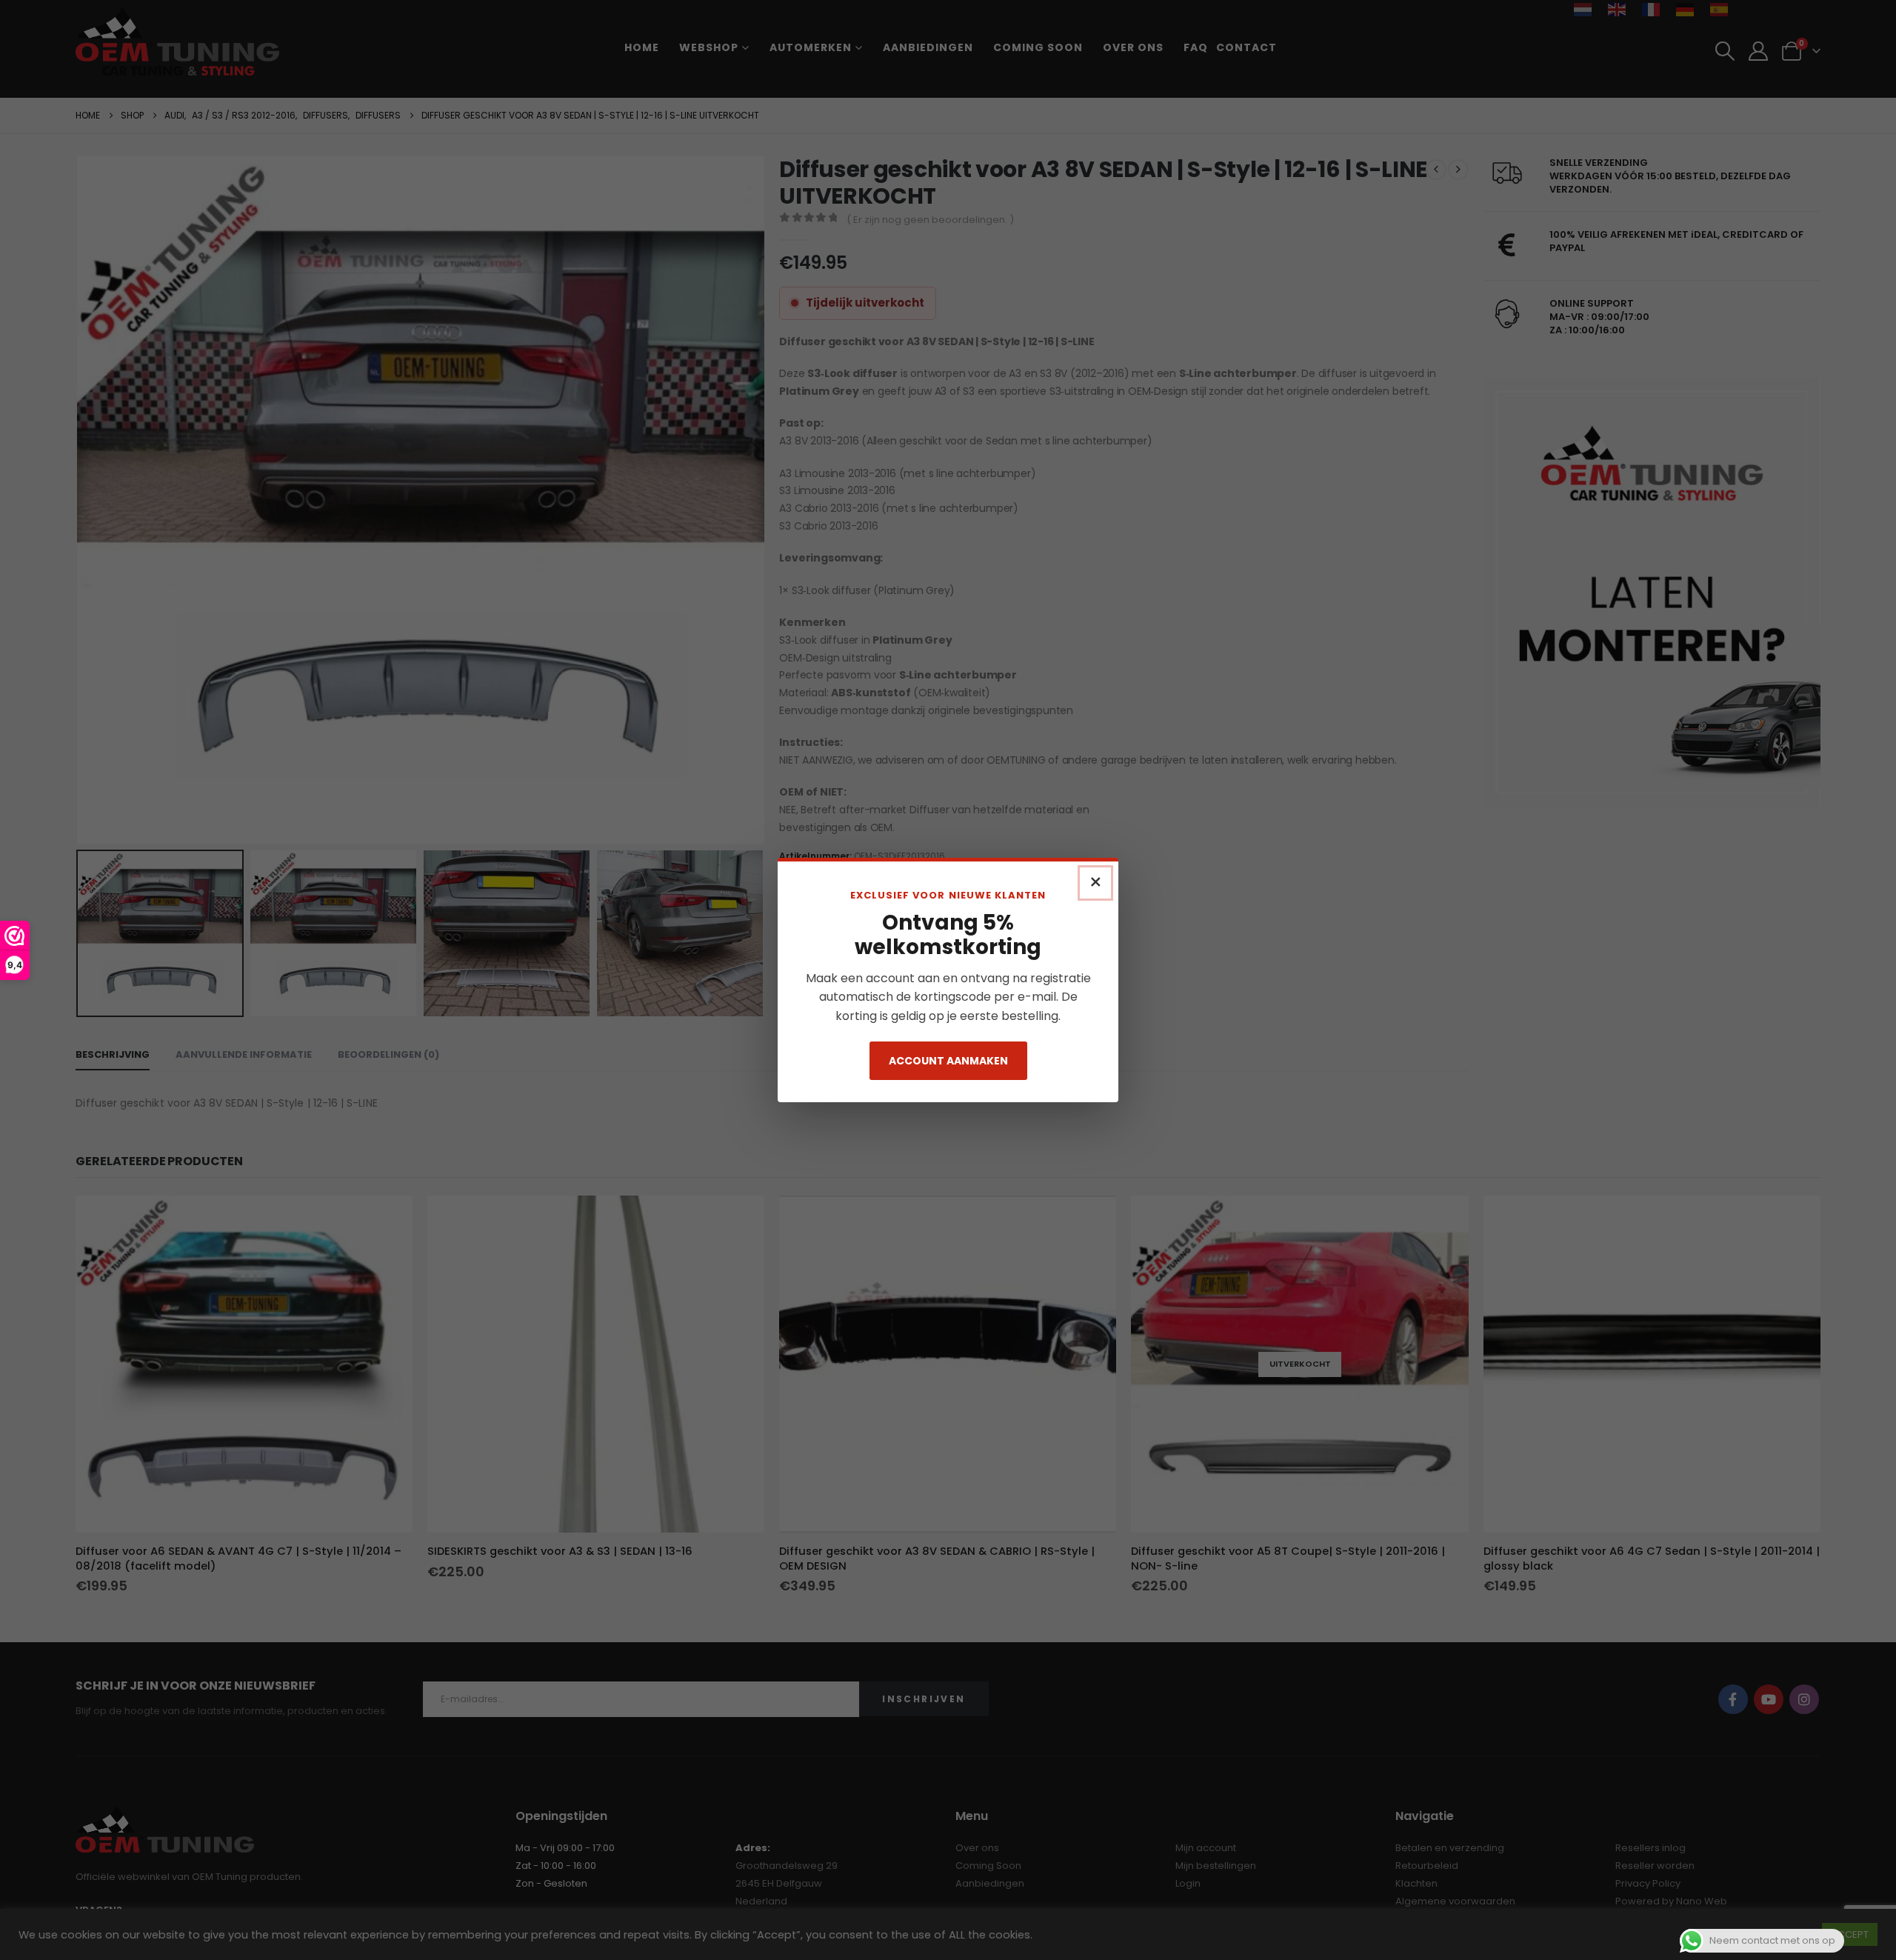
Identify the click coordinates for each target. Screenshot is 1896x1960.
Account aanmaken (948, 1061)
